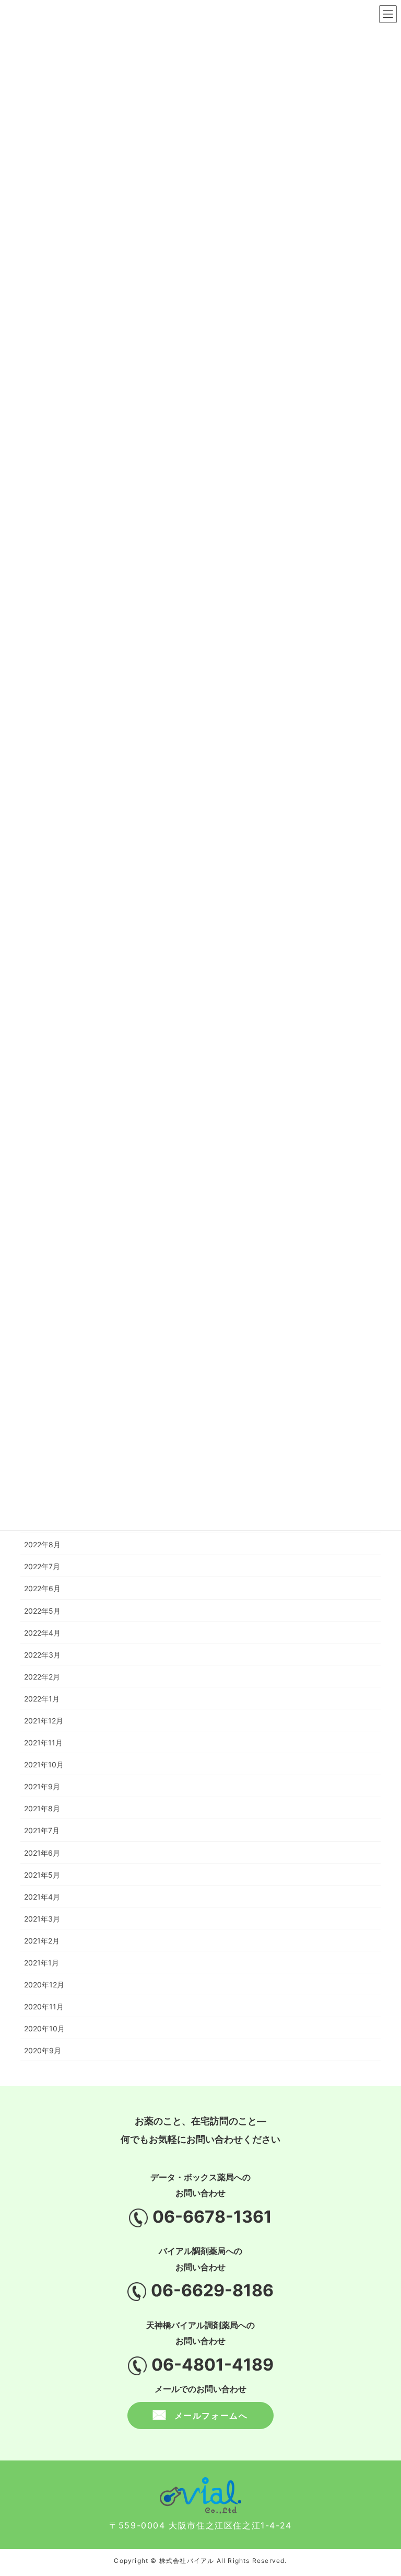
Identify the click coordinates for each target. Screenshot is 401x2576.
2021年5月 (42, 1875)
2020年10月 (44, 2028)
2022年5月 (42, 1611)
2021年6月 (42, 1853)
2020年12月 (44, 1985)
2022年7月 (42, 1566)
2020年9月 (43, 2050)
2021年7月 (42, 1830)
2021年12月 (44, 1721)
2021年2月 (42, 1941)
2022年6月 (42, 1588)
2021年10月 (44, 1764)
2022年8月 (42, 1544)
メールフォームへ (211, 2416)
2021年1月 (42, 1963)
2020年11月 (44, 2006)
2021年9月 (42, 1786)
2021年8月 (42, 1808)
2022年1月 (42, 1699)
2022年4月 (42, 1633)
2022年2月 (42, 1677)
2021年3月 (42, 1919)
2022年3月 (42, 1655)
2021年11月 (43, 1743)
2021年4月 (42, 1897)
